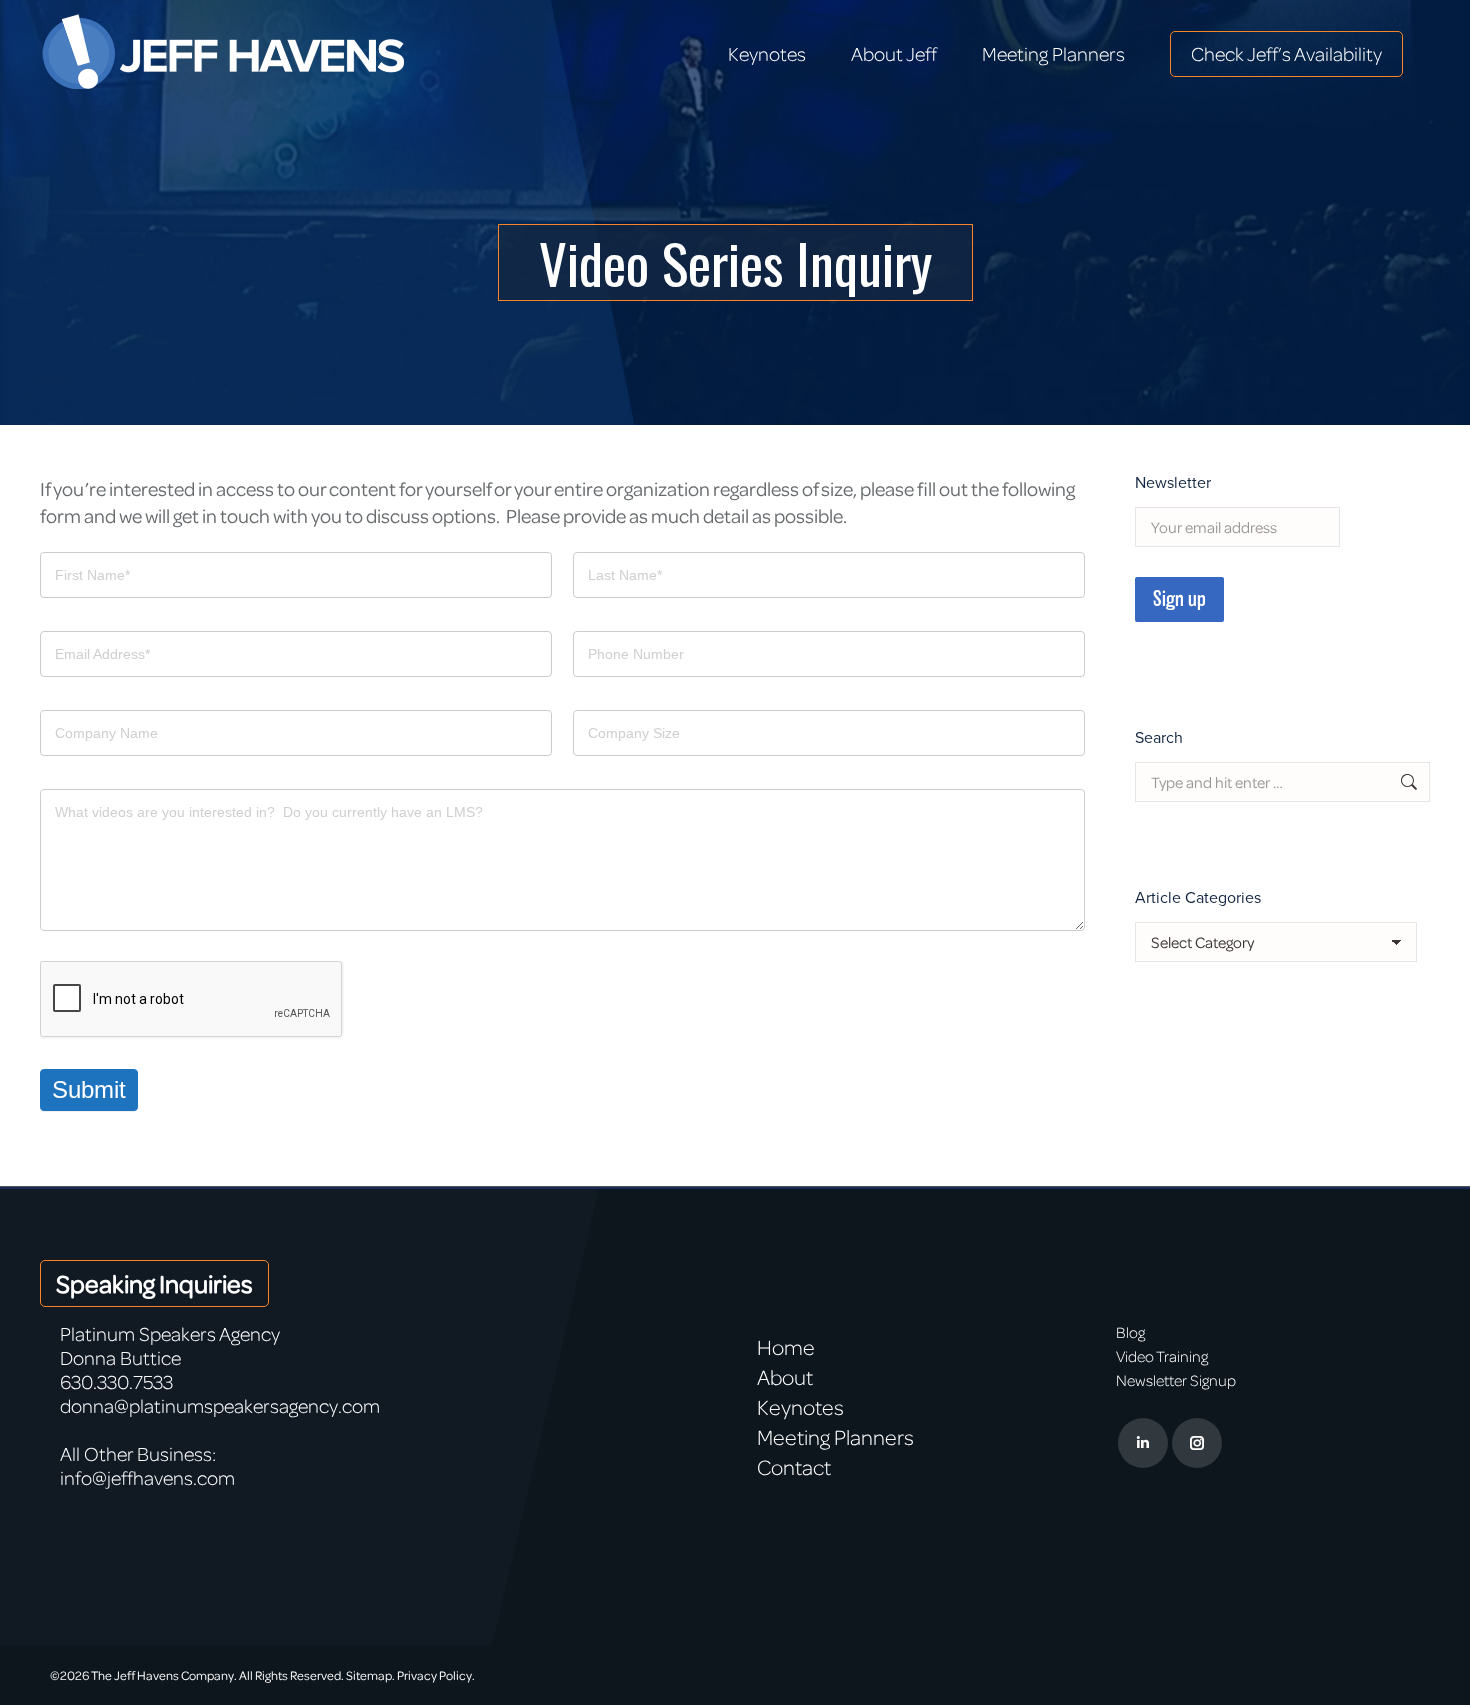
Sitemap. (370, 1675)
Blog (1130, 1332)
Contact (794, 1467)
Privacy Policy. (436, 1675)
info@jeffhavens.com (147, 1477)
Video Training (1162, 1356)
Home (786, 1347)
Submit (89, 1089)
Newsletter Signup (1176, 1380)
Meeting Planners (835, 1437)
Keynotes (800, 1407)
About (785, 1377)
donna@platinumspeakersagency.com (220, 1405)
